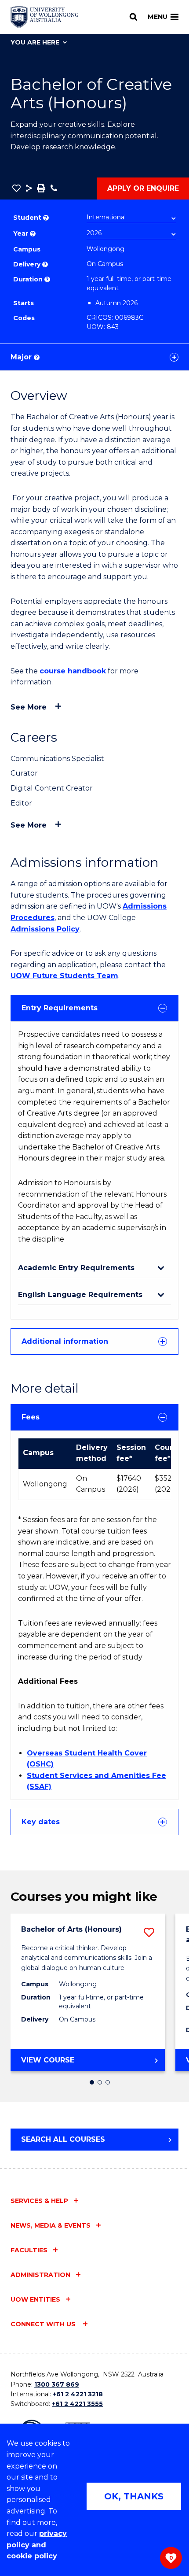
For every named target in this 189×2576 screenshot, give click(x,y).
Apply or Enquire (143, 188)
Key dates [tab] (41, 1822)
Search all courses (63, 2139)
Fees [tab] (31, 1417)
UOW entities (35, 2299)
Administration (40, 2275)
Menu (158, 17)
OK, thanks (134, 2496)
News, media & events (51, 2225)
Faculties (29, 2250)
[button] (16, 188)
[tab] (94, 1008)
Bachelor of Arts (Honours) (71, 1929)
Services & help (39, 2201)
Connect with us (44, 2324)
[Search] (133, 17)
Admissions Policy (45, 929)
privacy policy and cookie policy (37, 2545)
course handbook (73, 671)
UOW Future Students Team (64, 976)
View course (69, 2063)
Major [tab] (24, 357)
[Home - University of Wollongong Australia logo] (45, 17)
